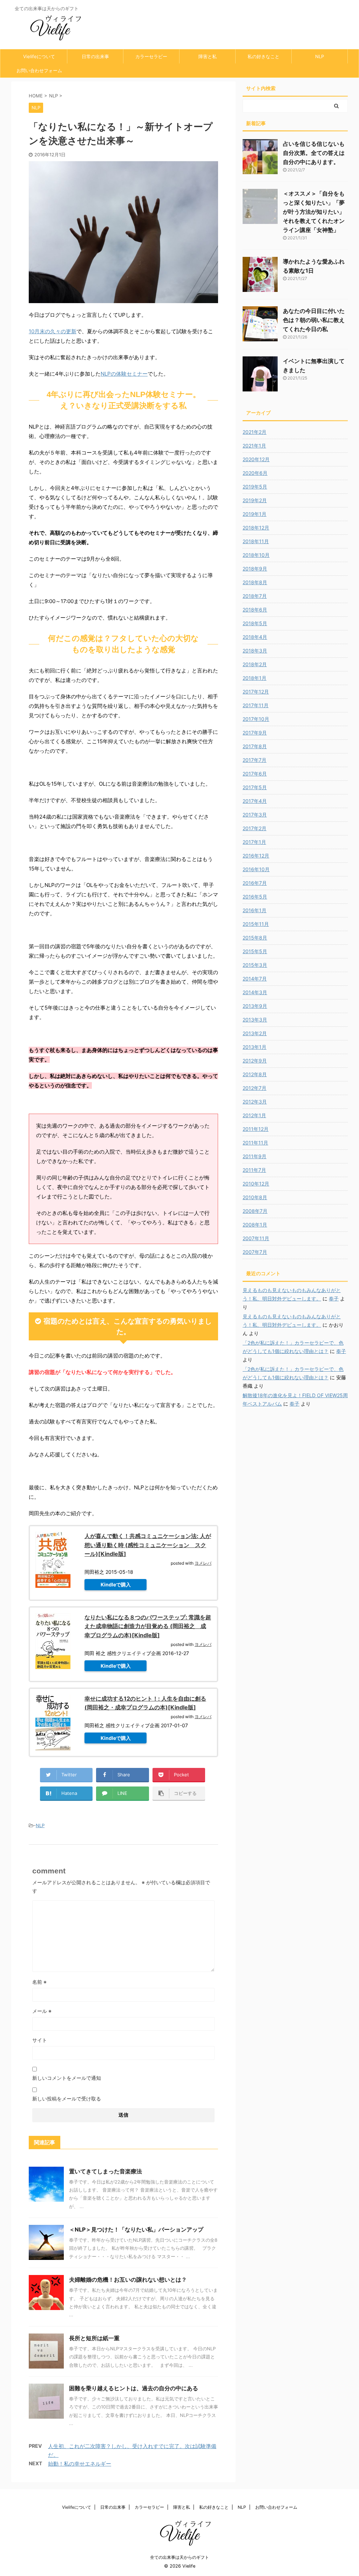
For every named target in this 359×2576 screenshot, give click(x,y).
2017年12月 (256, 692)
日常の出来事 (95, 56)
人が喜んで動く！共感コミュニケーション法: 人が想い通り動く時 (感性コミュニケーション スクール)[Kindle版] (148, 1545)
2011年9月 (255, 1156)
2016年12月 (256, 856)
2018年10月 (256, 555)
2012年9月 (255, 1061)
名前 (39, 1982)
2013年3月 (255, 1020)
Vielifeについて (39, 56)
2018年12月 (256, 528)
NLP (320, 56)
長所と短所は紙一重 (94, 2338)
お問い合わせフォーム (39, 70)
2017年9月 (255, 733)
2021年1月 (254, 446)
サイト (40, 2040)
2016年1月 (255, 910)
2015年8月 (255, 938)
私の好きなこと (263, 56)
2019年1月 (255, 514)
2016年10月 (256, 869)
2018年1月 (255, 678)
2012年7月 (255, 1088)
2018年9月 (255, 569)
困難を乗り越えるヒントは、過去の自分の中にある (134, 2388)
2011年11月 (255, 1143)
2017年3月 (255, 815)
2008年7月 (255, 1211)
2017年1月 (254, 842)
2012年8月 (255, 1074)
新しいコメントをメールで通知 (67, 2078)
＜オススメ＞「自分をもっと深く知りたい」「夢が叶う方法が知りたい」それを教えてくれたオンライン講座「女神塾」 (314, 212)
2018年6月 (255, 610)
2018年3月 (255, 651)
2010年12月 (256, 1184)
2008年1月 (255, 1225)
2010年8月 (255, 1197)
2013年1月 (255, 1047)
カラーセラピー (151, 56)
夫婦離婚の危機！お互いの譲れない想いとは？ (128, 2280)
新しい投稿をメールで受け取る (67, 2099)
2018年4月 (255, 637)
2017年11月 (256, 705)
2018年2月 (255, 664)
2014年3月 (255, 992)
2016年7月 (255, 883)
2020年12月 (256, 459)
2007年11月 (256, 1238)
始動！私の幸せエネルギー (80, 2464)
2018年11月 (256, 541)
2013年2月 (255, 1033)
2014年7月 (255, 979)
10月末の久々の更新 (53, 331)
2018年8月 (255, 582)
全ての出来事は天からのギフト (179, 2557)
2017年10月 (256, 719)
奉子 (334, 1299)
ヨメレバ (203, 1563)
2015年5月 (255, 951)
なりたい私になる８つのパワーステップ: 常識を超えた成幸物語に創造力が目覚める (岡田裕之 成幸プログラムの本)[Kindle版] (148, 1626)
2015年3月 (255, 965)
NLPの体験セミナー (124, 374)
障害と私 (208, 56)
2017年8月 (255, 746)
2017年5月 (255, 787)
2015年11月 (256, 924)
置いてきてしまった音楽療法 (106, 2171)
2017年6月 (255, 774)
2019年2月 (255, 500)
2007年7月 (255, 1252)
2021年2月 (255, 432)
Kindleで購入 (116, 1584)
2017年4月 (255, 801)
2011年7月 (254, 1170)
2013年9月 (255, 1006)
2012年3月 (255, 1102)
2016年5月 (255, 897)
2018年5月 (255, 623)
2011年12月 (256, 1129)
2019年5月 (255, 487)
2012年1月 (254, 1115)
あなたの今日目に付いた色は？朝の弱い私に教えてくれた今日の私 (314, 320)
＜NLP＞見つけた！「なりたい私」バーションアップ (136, 2229)
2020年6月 (255, 473)
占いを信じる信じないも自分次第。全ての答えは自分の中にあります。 (314, 153)
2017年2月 (255, 828)
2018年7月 (255, 596)
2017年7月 (255, 760)
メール (42, 2011)
